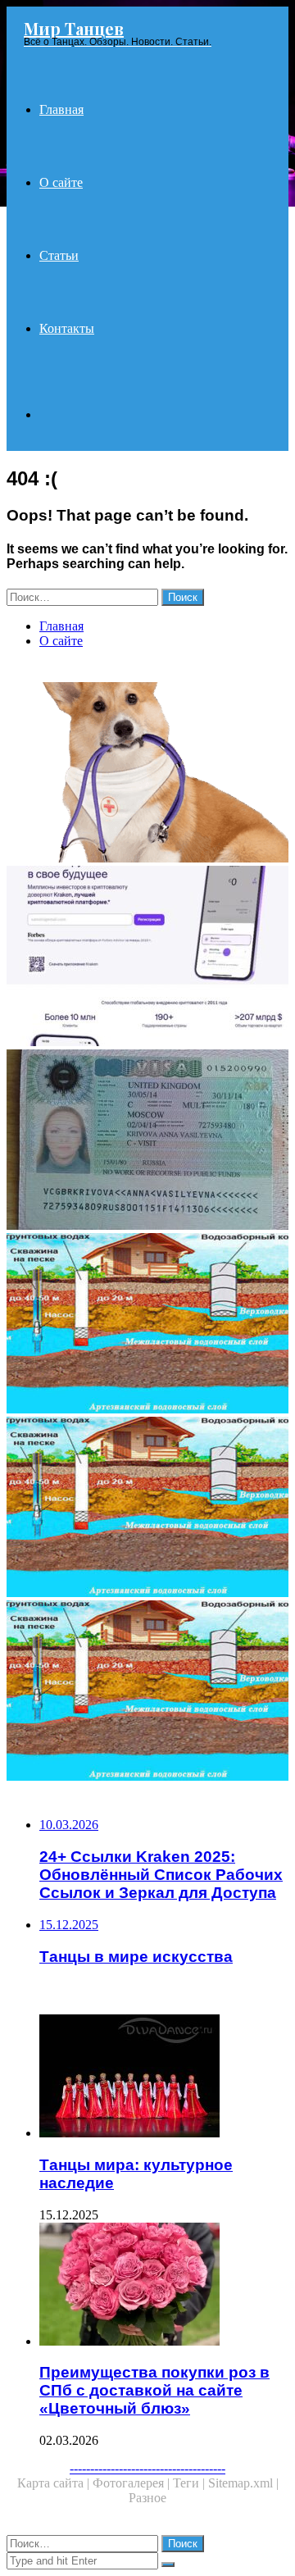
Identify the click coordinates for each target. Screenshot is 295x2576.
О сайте (61, 182)
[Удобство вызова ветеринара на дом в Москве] (147, 774)
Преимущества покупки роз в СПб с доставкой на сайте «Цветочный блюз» (154, 2390)
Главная (61, 109)
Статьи (59, 255)
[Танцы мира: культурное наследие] (164, 2078)
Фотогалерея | (133, 2483)
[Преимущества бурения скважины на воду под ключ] (147, 1325)
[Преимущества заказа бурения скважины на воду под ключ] (147, 1509)
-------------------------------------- (147, 2468)
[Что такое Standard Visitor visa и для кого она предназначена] (147, 1141)
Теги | (191, 2483)
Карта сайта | (55, 2483)
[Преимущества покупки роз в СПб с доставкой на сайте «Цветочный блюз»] (164, 2286)
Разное (147, 2498)
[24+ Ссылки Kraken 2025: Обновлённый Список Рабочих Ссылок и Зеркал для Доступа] (147, 958)
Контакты (67, 328)
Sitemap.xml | (243, 2483)
